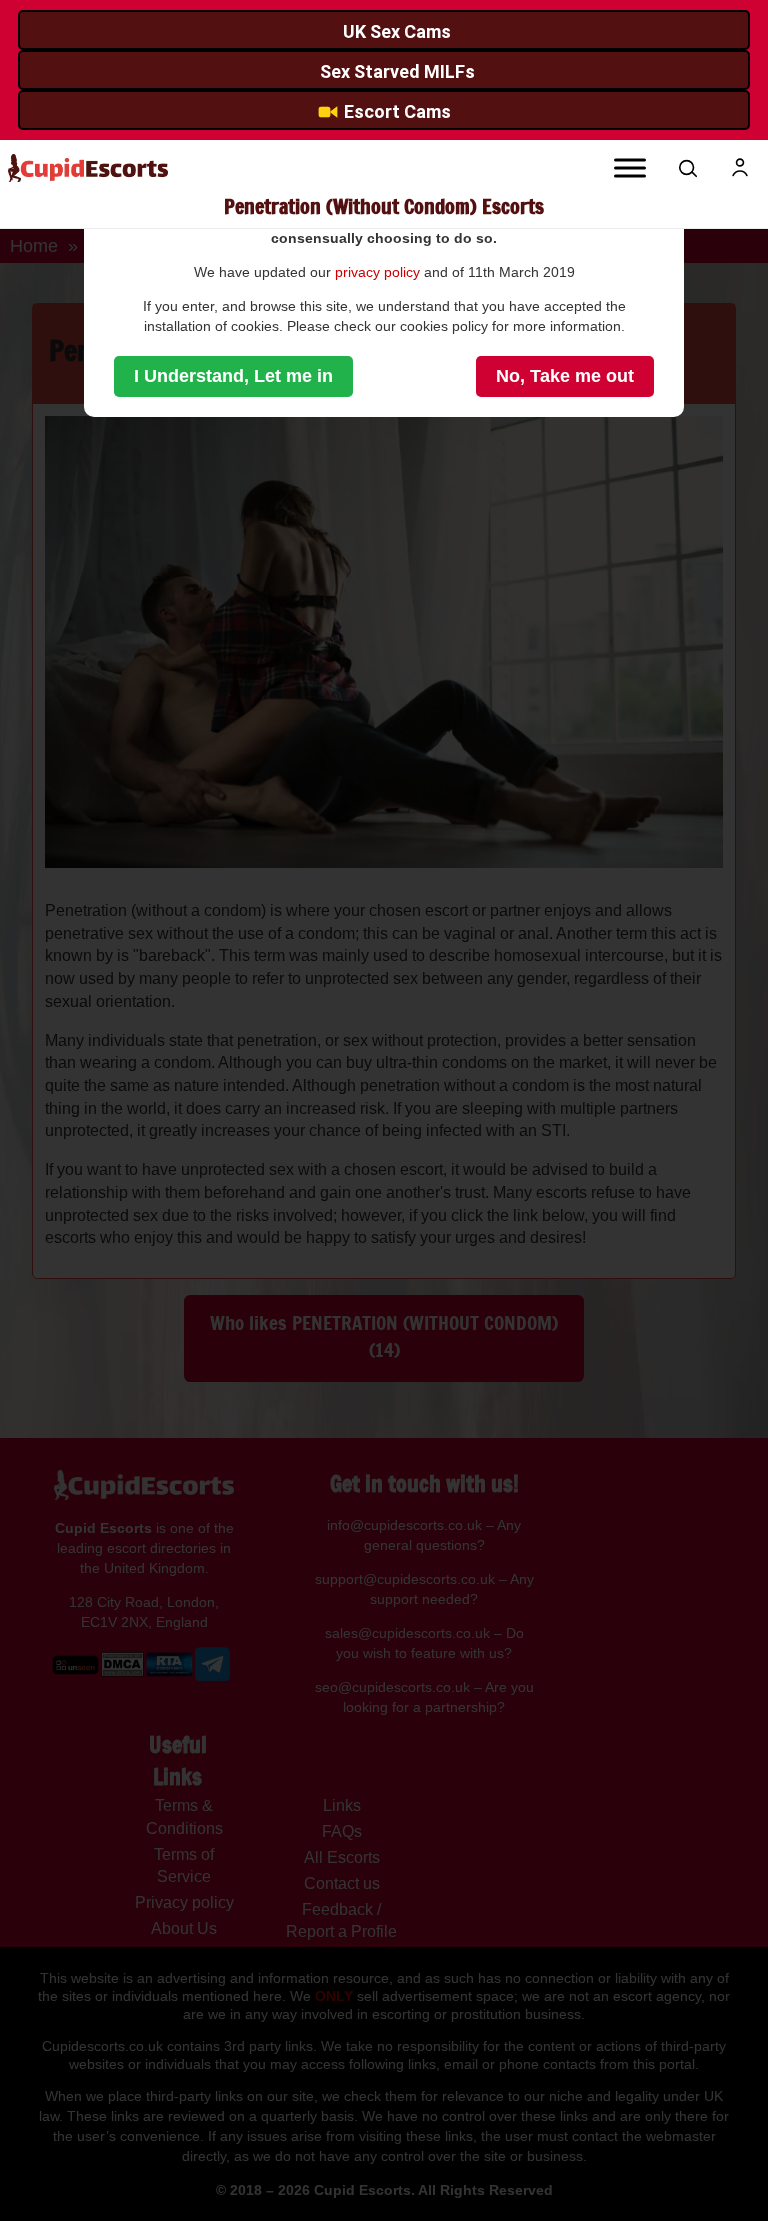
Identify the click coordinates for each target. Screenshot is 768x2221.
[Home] (88, 168)
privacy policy (377, 272)
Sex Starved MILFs (397, 71)
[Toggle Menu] (630, 167)
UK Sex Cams (397, 31)
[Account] (740, 168)
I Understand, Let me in (233, 376)
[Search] (688, 168)
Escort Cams (397, 111)
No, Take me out (565, 376)
